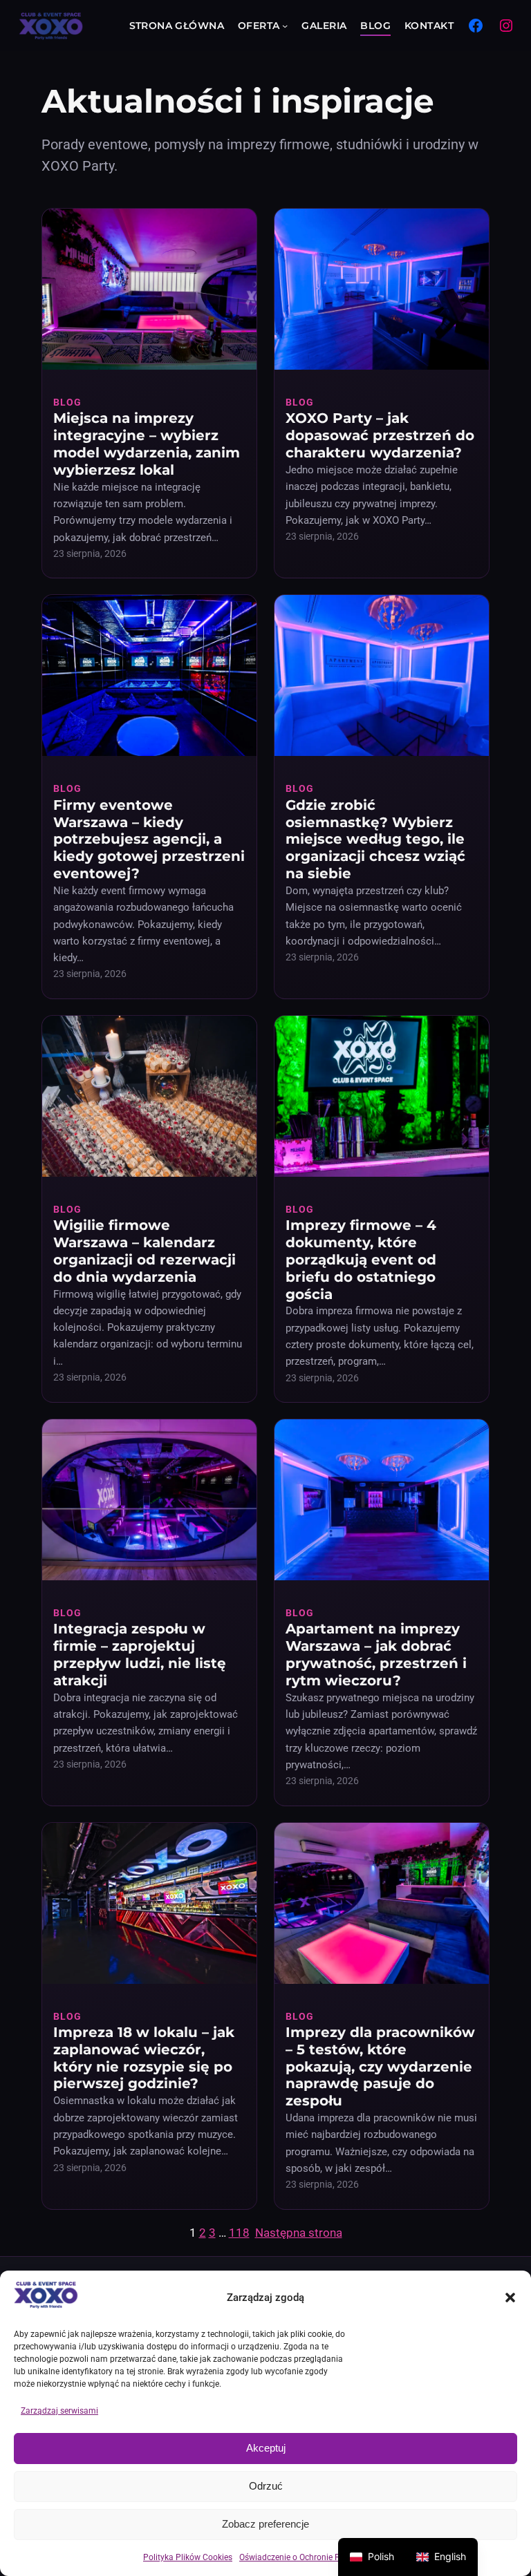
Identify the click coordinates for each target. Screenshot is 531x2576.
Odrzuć (266, 2486)
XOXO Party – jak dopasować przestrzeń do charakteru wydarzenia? (380, 435)
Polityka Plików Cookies (188, 2557)
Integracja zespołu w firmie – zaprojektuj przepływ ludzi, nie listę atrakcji (140, 1655)
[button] (510, 2298)
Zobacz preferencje (265, 2524)
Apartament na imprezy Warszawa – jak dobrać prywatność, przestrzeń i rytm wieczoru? (376, 1655)
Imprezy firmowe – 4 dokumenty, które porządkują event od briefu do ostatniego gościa (361, 1259)
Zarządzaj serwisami (59, 2411)
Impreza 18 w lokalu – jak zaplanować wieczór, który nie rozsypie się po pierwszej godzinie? (144, 2058)
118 (239, 2233)
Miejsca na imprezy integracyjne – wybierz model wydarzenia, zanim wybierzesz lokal (147, 444)
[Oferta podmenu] (285, 26)
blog (67, 402)
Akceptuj (266, 2448)
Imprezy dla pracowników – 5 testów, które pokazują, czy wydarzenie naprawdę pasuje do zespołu (380, 2066)
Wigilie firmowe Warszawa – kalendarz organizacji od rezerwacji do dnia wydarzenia (145, 1251)
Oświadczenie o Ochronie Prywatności (310, 2557)
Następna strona (299, 2233)
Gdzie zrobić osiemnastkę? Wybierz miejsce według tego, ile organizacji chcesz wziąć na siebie (375, 839)
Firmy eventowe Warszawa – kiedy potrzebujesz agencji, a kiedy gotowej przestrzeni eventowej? (149, 839)
